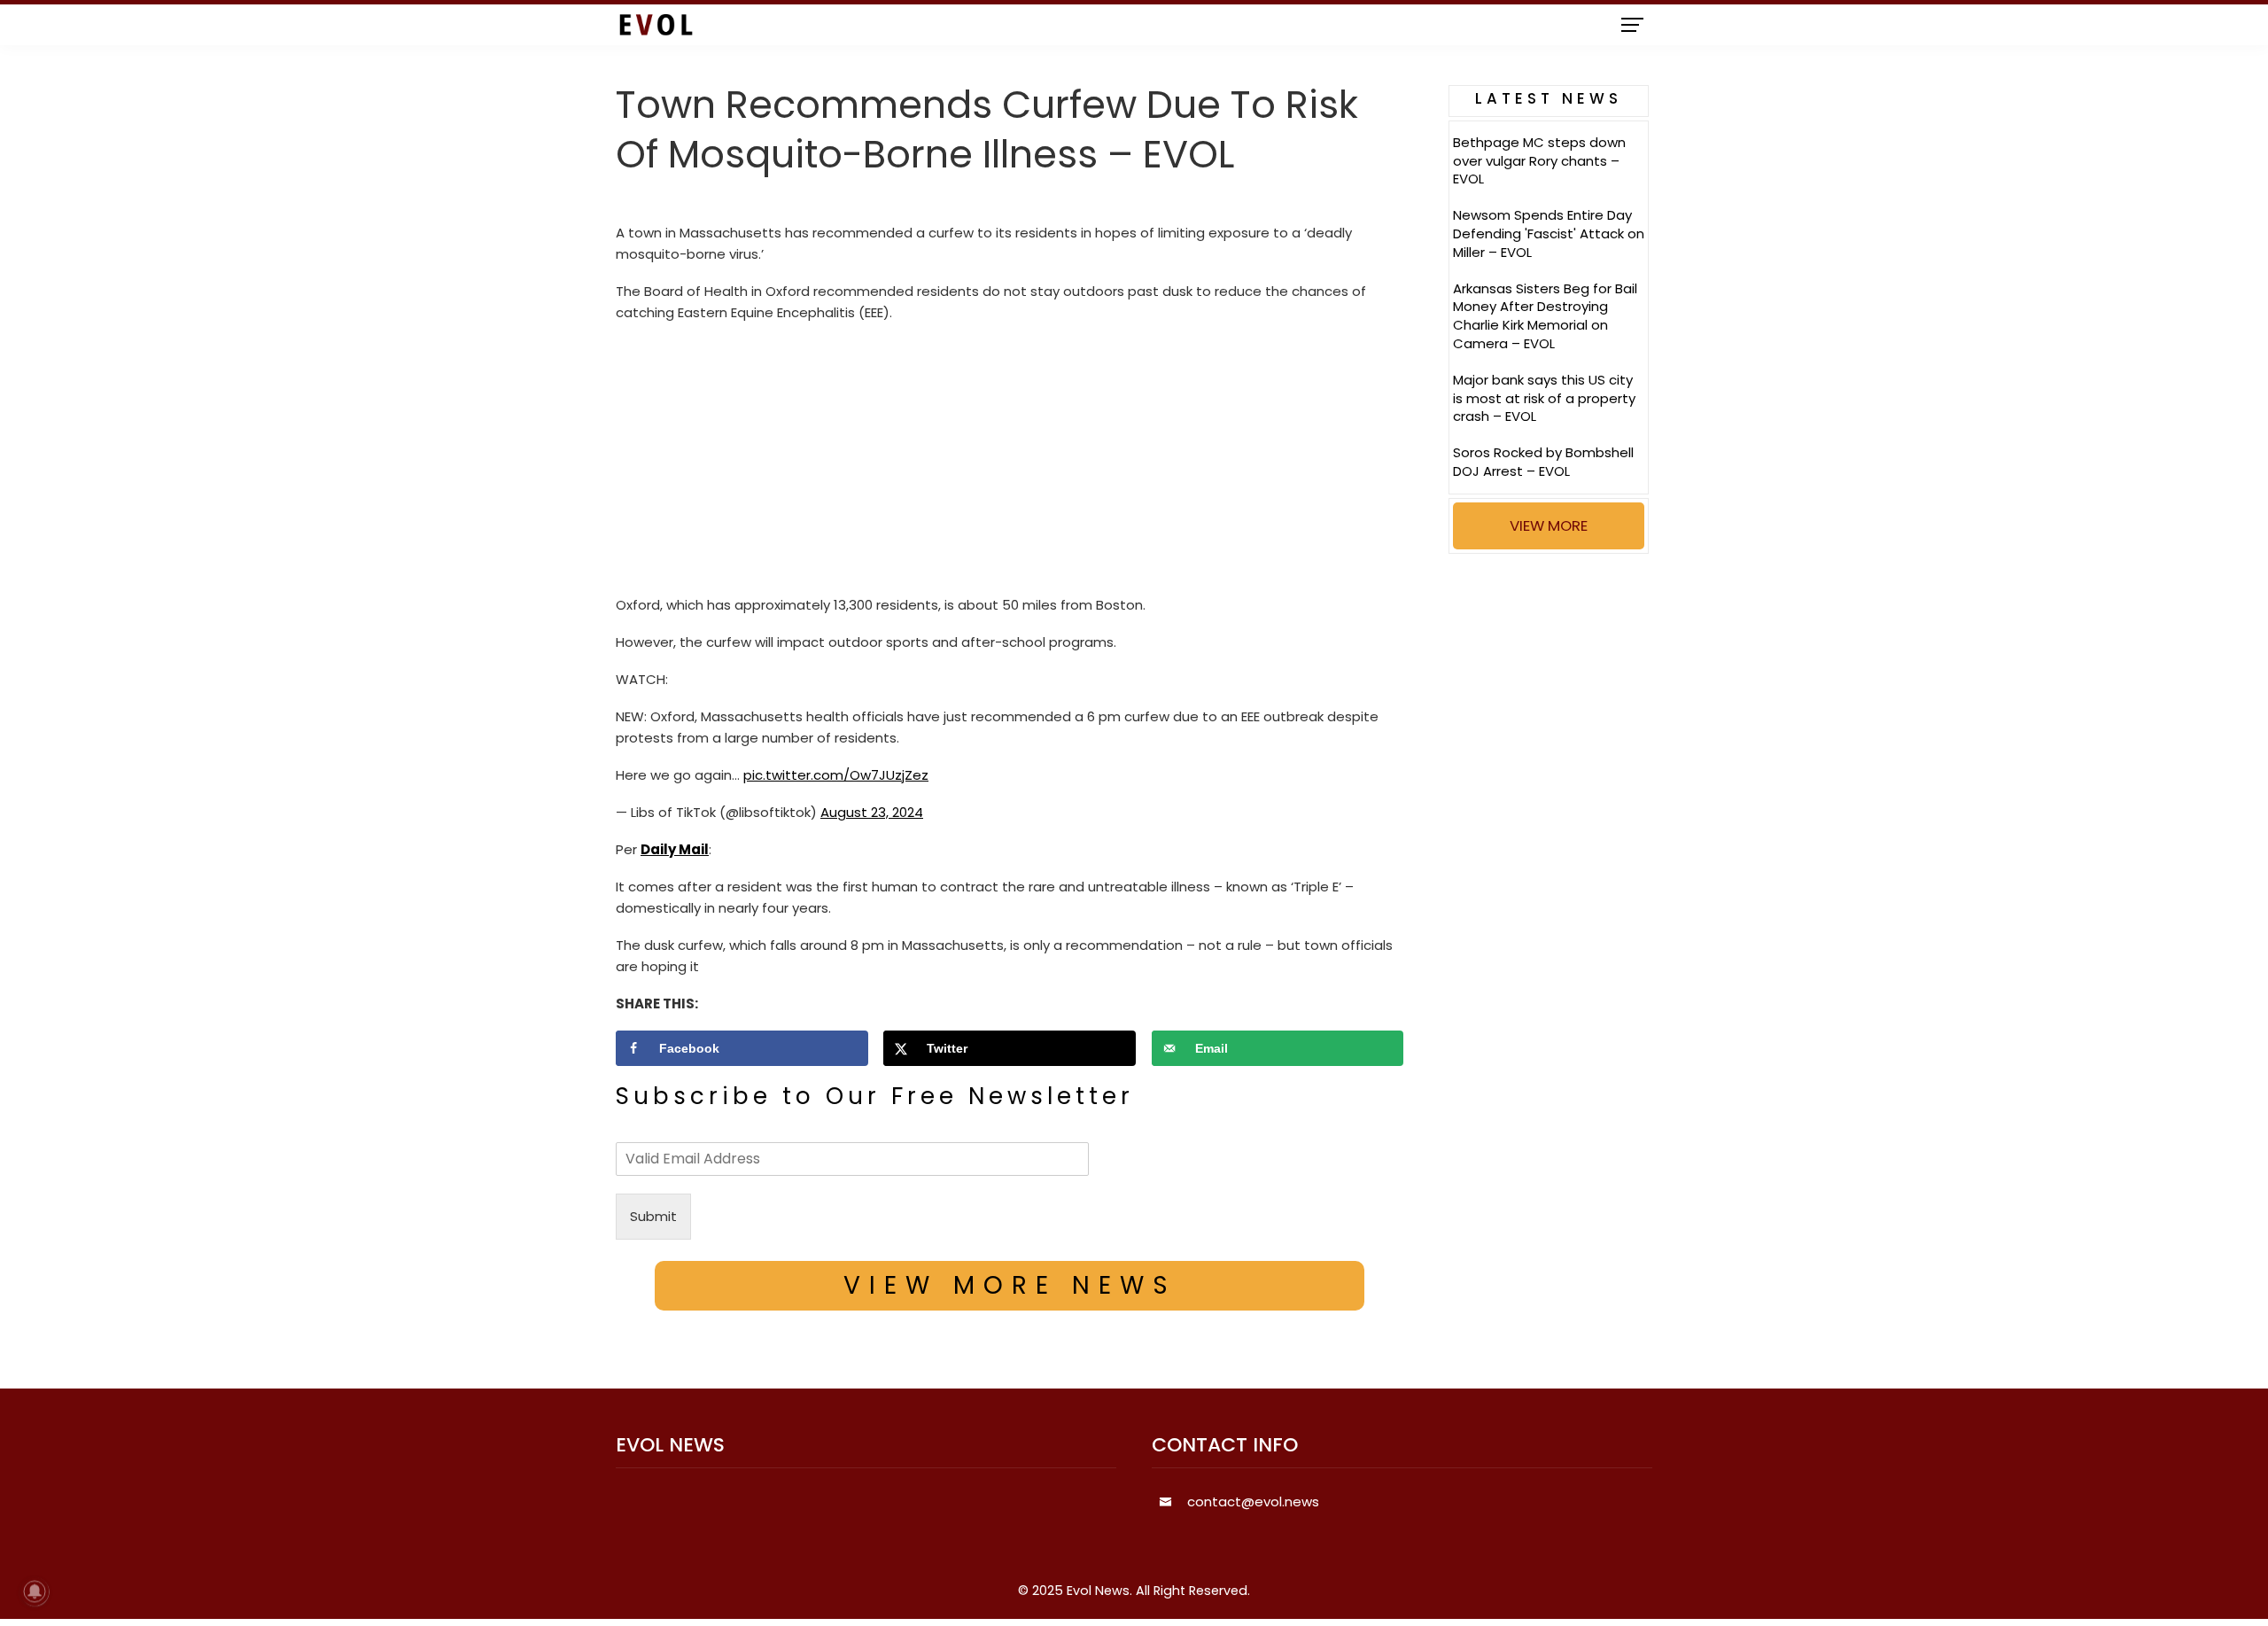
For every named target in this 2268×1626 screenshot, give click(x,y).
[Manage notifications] (35, 1591)
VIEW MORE (1549, 525)
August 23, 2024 (872, 812)
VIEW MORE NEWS (1010, 1285)
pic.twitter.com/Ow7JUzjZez (836, 775)
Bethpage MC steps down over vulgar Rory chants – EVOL (1539, 161)
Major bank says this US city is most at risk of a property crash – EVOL (1544, 398)
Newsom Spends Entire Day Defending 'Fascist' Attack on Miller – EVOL (1549, 233)
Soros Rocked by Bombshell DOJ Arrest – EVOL (1543, 462)
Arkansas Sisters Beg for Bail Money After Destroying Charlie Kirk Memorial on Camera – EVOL (1545, 316)
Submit (653, 1216)
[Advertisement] (1010, 463)
